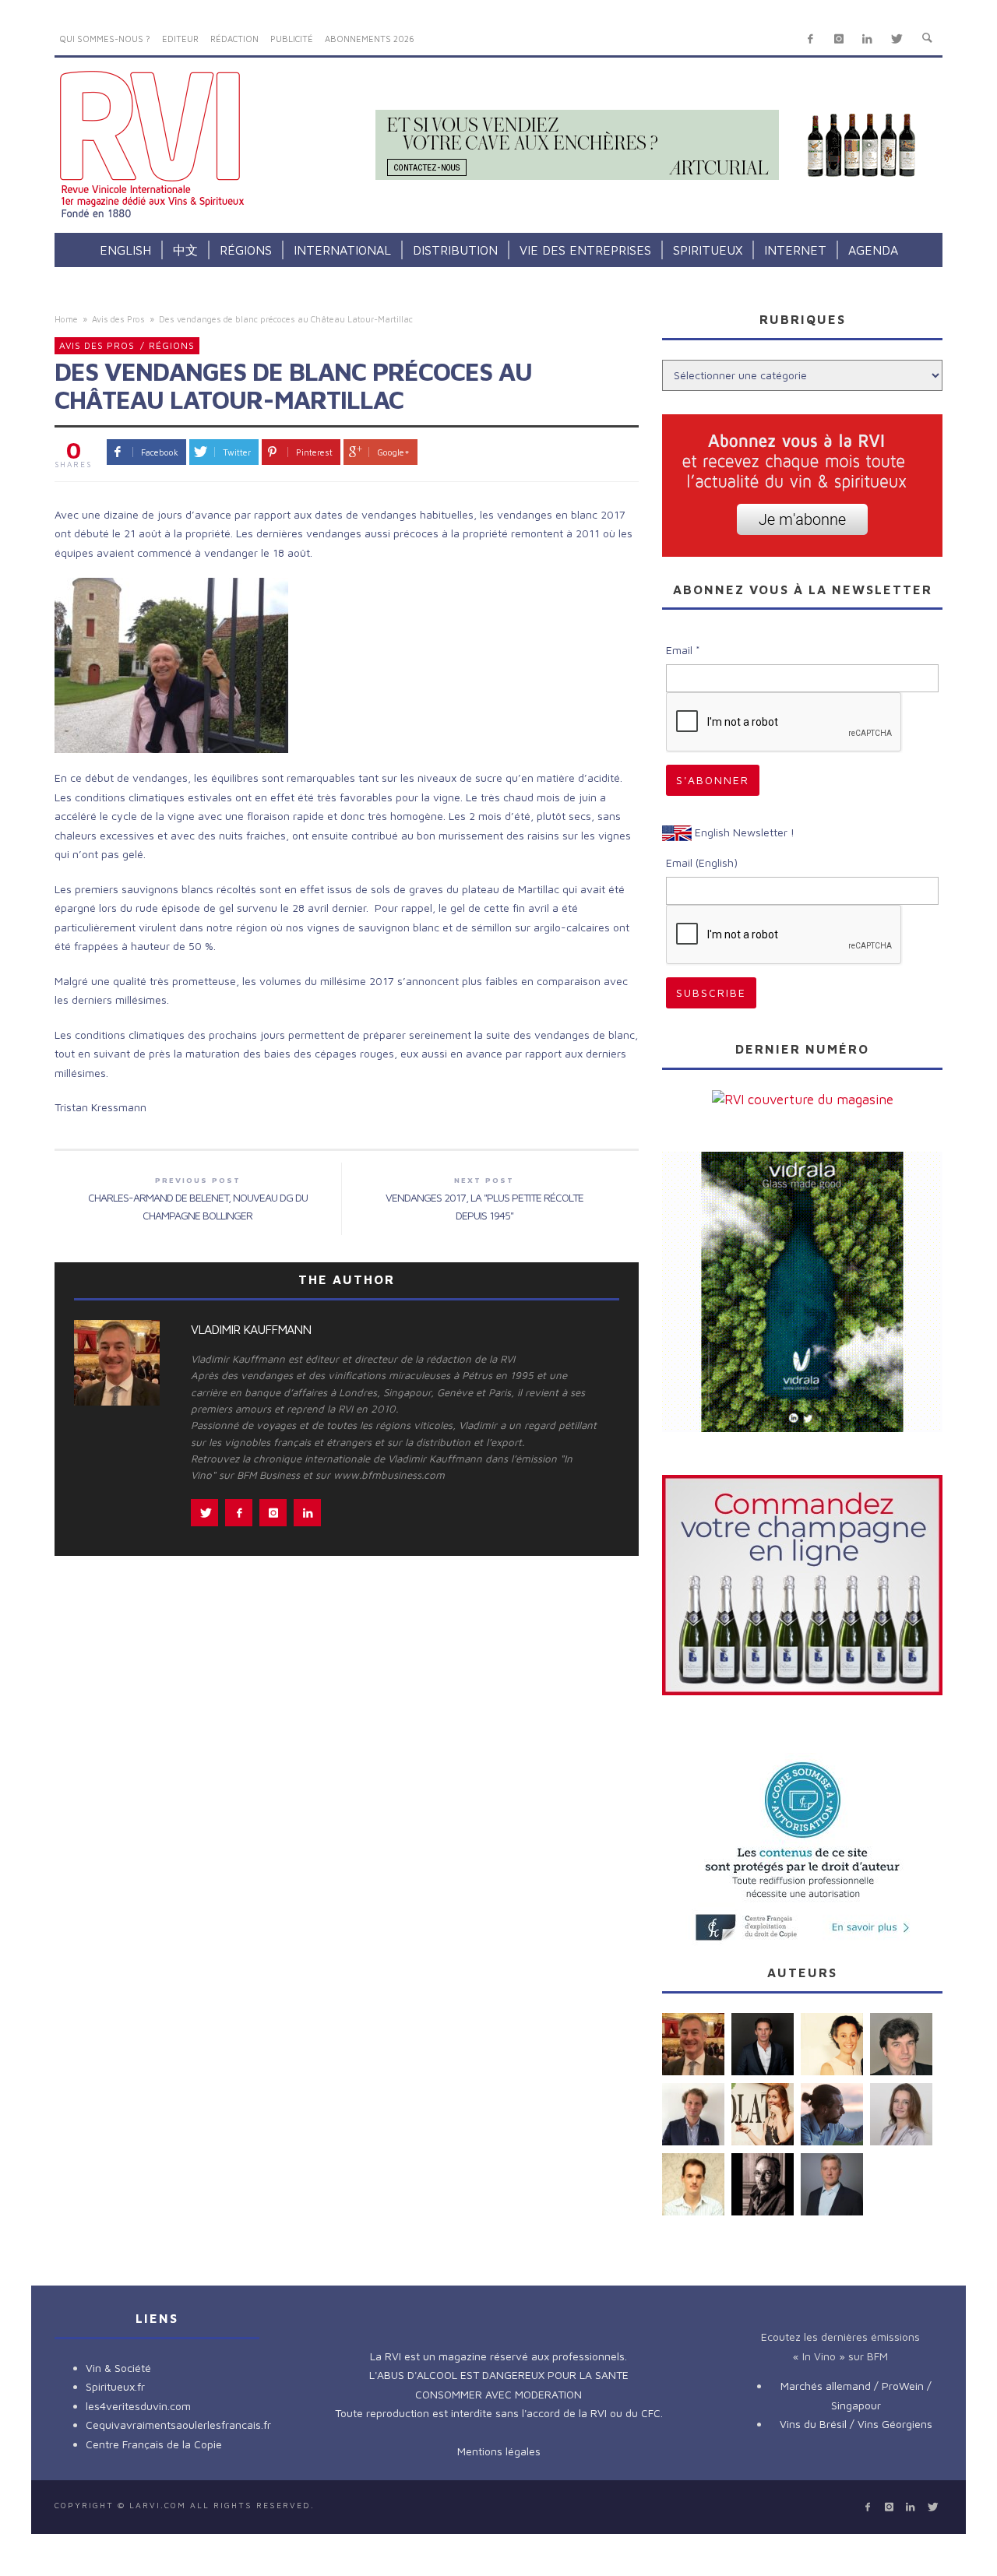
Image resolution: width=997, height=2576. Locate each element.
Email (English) (702, 862)
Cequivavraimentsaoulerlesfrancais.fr (178, 2425)
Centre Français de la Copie (154, 2444)
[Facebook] (810, 39)
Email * (683, 650)
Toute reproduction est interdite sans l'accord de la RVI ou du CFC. (499, 2413)
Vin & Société (118, 2368)
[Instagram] (838, 39)
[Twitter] (896, 39)
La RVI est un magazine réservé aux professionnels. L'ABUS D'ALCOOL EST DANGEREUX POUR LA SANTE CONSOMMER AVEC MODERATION (499, 2375)
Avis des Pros (118, 319)
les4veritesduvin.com (138, 2406)
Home (66, 319)
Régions (172, 345)
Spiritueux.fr (115, 2386)
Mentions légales (499, 2451)
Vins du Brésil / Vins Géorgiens (856, 2424)
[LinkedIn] (867, 39)
